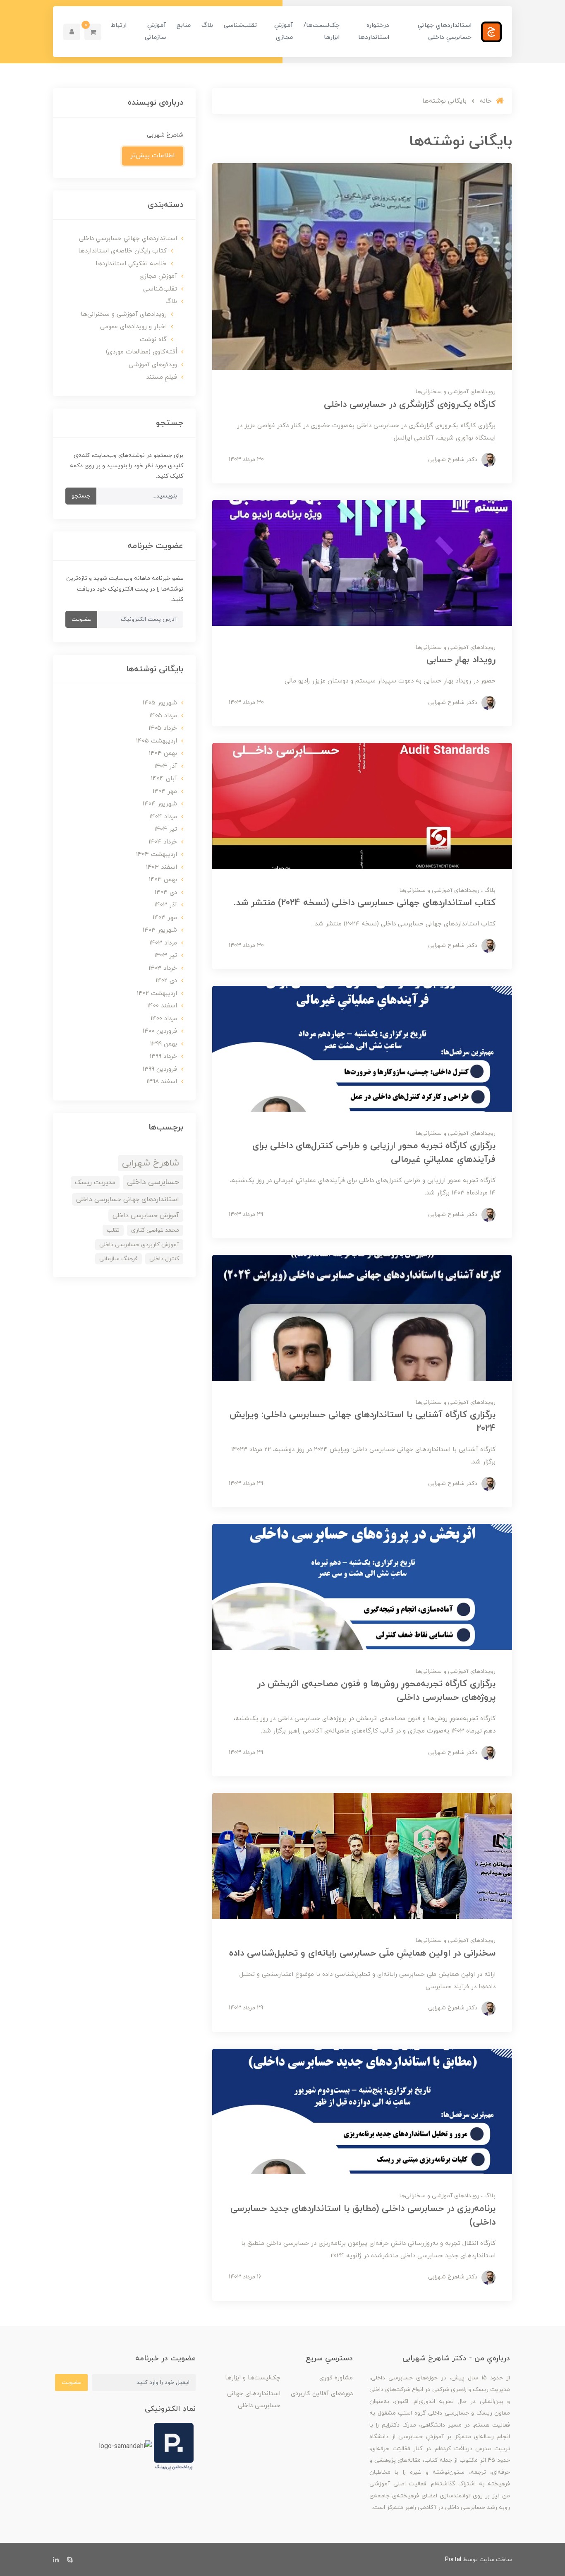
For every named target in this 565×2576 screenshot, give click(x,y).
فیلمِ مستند (162, 377)
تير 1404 (166, 829)
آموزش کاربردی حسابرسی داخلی (139, 1245)
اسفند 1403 (162, 867)
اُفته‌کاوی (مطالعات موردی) (141, 352)
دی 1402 (166, 981)
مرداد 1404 (163, 817)
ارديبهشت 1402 (157, 994)
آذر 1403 (166, 905)
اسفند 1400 (162, 1006)
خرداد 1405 (163, 728)
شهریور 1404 (160, 804)
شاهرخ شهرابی (151, 1163)
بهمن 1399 (164, 1044)
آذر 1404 (166, 766)
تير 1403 (166, 955)
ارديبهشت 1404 (157, 854)
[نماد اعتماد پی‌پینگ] (174, 2446)
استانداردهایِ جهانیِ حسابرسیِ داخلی (445, 31)
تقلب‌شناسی (240, 25)
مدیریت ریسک (95, 1182)
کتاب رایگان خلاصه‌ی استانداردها (122, 251)
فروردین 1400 (160, 1031)
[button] (93, 32)
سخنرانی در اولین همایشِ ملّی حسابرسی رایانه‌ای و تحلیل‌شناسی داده (362, 1953)
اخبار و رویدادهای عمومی (133, 327)
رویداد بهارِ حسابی (461, 660)
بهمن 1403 (163, 880)
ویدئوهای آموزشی (153, 365)
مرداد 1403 (163, 943)
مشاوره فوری (336, 2378)
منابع (184, 25)
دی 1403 (166, 893)
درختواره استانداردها (374, 31)
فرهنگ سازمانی (119, 1259)
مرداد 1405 (163, 716)
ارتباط (119, 25)
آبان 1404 (164, 779)
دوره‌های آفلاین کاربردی (322, 2394)
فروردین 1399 (160, 1069)
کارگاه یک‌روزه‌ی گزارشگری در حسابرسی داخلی (410, 405)
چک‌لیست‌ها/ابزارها (322, 31)
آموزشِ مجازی (284, 31)
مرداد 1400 (164, 1019)
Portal (453, 2560)
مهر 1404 (165, 792)
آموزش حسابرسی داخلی (146, 1216)
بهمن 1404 (163, 753)
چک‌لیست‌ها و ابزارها (253, 2378)
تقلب (113, 1230)
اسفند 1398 (162, 1082)
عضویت (81, 619)
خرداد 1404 (163, 842)
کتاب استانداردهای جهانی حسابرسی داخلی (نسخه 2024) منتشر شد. (365, 903)
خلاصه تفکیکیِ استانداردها (131, 264)
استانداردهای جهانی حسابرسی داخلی (128, 1199)
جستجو (81, 496)
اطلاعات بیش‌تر (153, 156)
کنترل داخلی (164, 1259)
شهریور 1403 (160, 930)
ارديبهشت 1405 (157, 741)
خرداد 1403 (163, 968)
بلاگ (207, 25)
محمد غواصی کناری (155, 1230)
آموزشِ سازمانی (155, 31)
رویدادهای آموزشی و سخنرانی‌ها (456, 392)
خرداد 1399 (163, 1056)
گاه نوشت (153, 340)
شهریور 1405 (160, 703)
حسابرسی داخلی (153, 1182)
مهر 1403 (165, 918)
